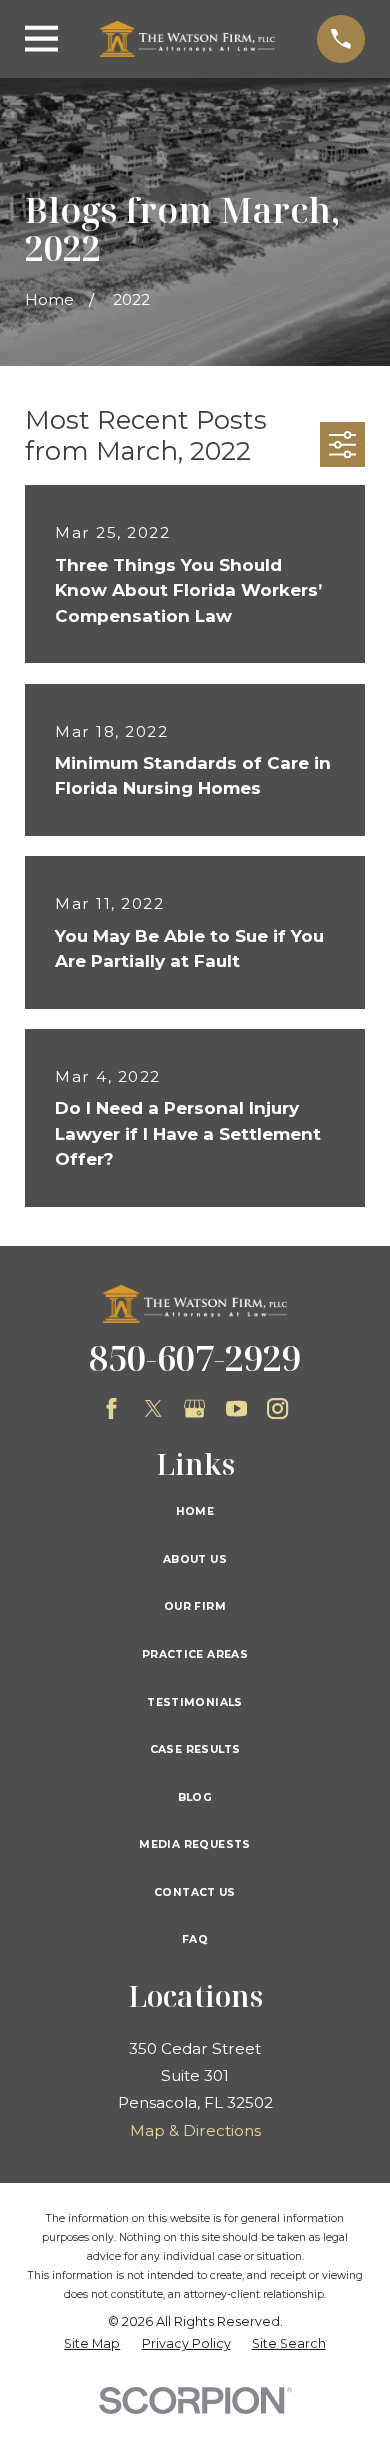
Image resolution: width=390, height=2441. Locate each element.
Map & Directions (195, 2130)
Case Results (195, 1749)
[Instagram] (277, 1408)
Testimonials (195, 1702)
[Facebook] (111, 1408)
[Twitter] (153, 1408)
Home (195, 1511)
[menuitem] (92, 2344)
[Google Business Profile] (194, 1408)
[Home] (187, 39)
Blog (195, 1797)
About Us (195, 1559)
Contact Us (195, 1892)
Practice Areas (195, 1654)
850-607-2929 (195, 1357)
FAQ (195, 1939)
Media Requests (194, 1844)
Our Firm (195, 1606)
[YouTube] (236, 1408)
